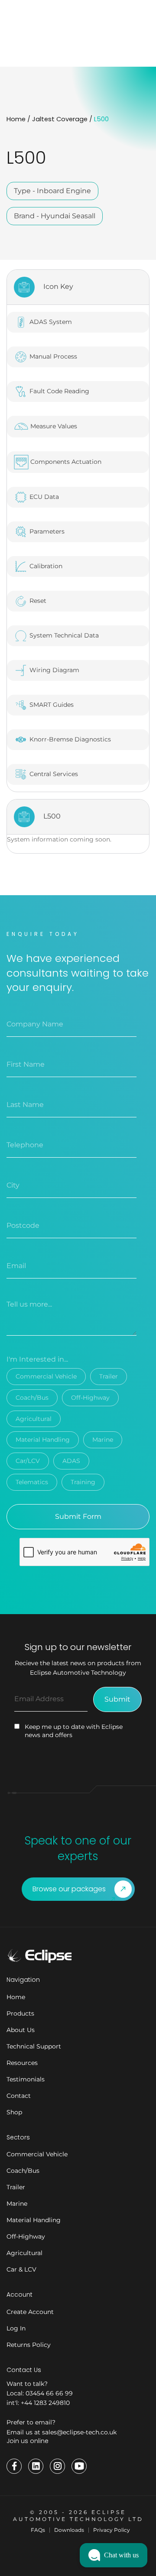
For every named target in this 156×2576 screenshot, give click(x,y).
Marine (103, 1440)
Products (20, 2013)
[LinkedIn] (36, 2466)
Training (83, 1482)
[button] (114, 2555)
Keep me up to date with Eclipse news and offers (74, 1731)
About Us (21, 2030)
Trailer (109, 1376)
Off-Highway (90, 1398)
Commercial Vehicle (46, 1376)
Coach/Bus (32, 1398)
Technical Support (34, 2046)
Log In (16, 2328)
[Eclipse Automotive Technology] (39, 1956)
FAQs (38, 2530)
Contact (19, 2096)
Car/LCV (28, 1461)
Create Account (30, 2312)
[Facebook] (14, 2466)
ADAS (71, 1461)
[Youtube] (79, 2466)
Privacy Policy (112, 2530)
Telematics (32, 1482)
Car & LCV (21, 2269)
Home (16, 119)
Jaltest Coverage (60, 119)
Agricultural (34, 1419)
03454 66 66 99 (49, 2393)
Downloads (69, 2530)
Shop (14, 2112)
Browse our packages (69, 1889)
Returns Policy (29, 2345)
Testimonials (26, 2079)
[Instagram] (57, 2466)
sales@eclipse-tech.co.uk (79, 2432)
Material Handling (43, 1440)
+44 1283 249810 (45, 2403)
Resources (22, 2063)
